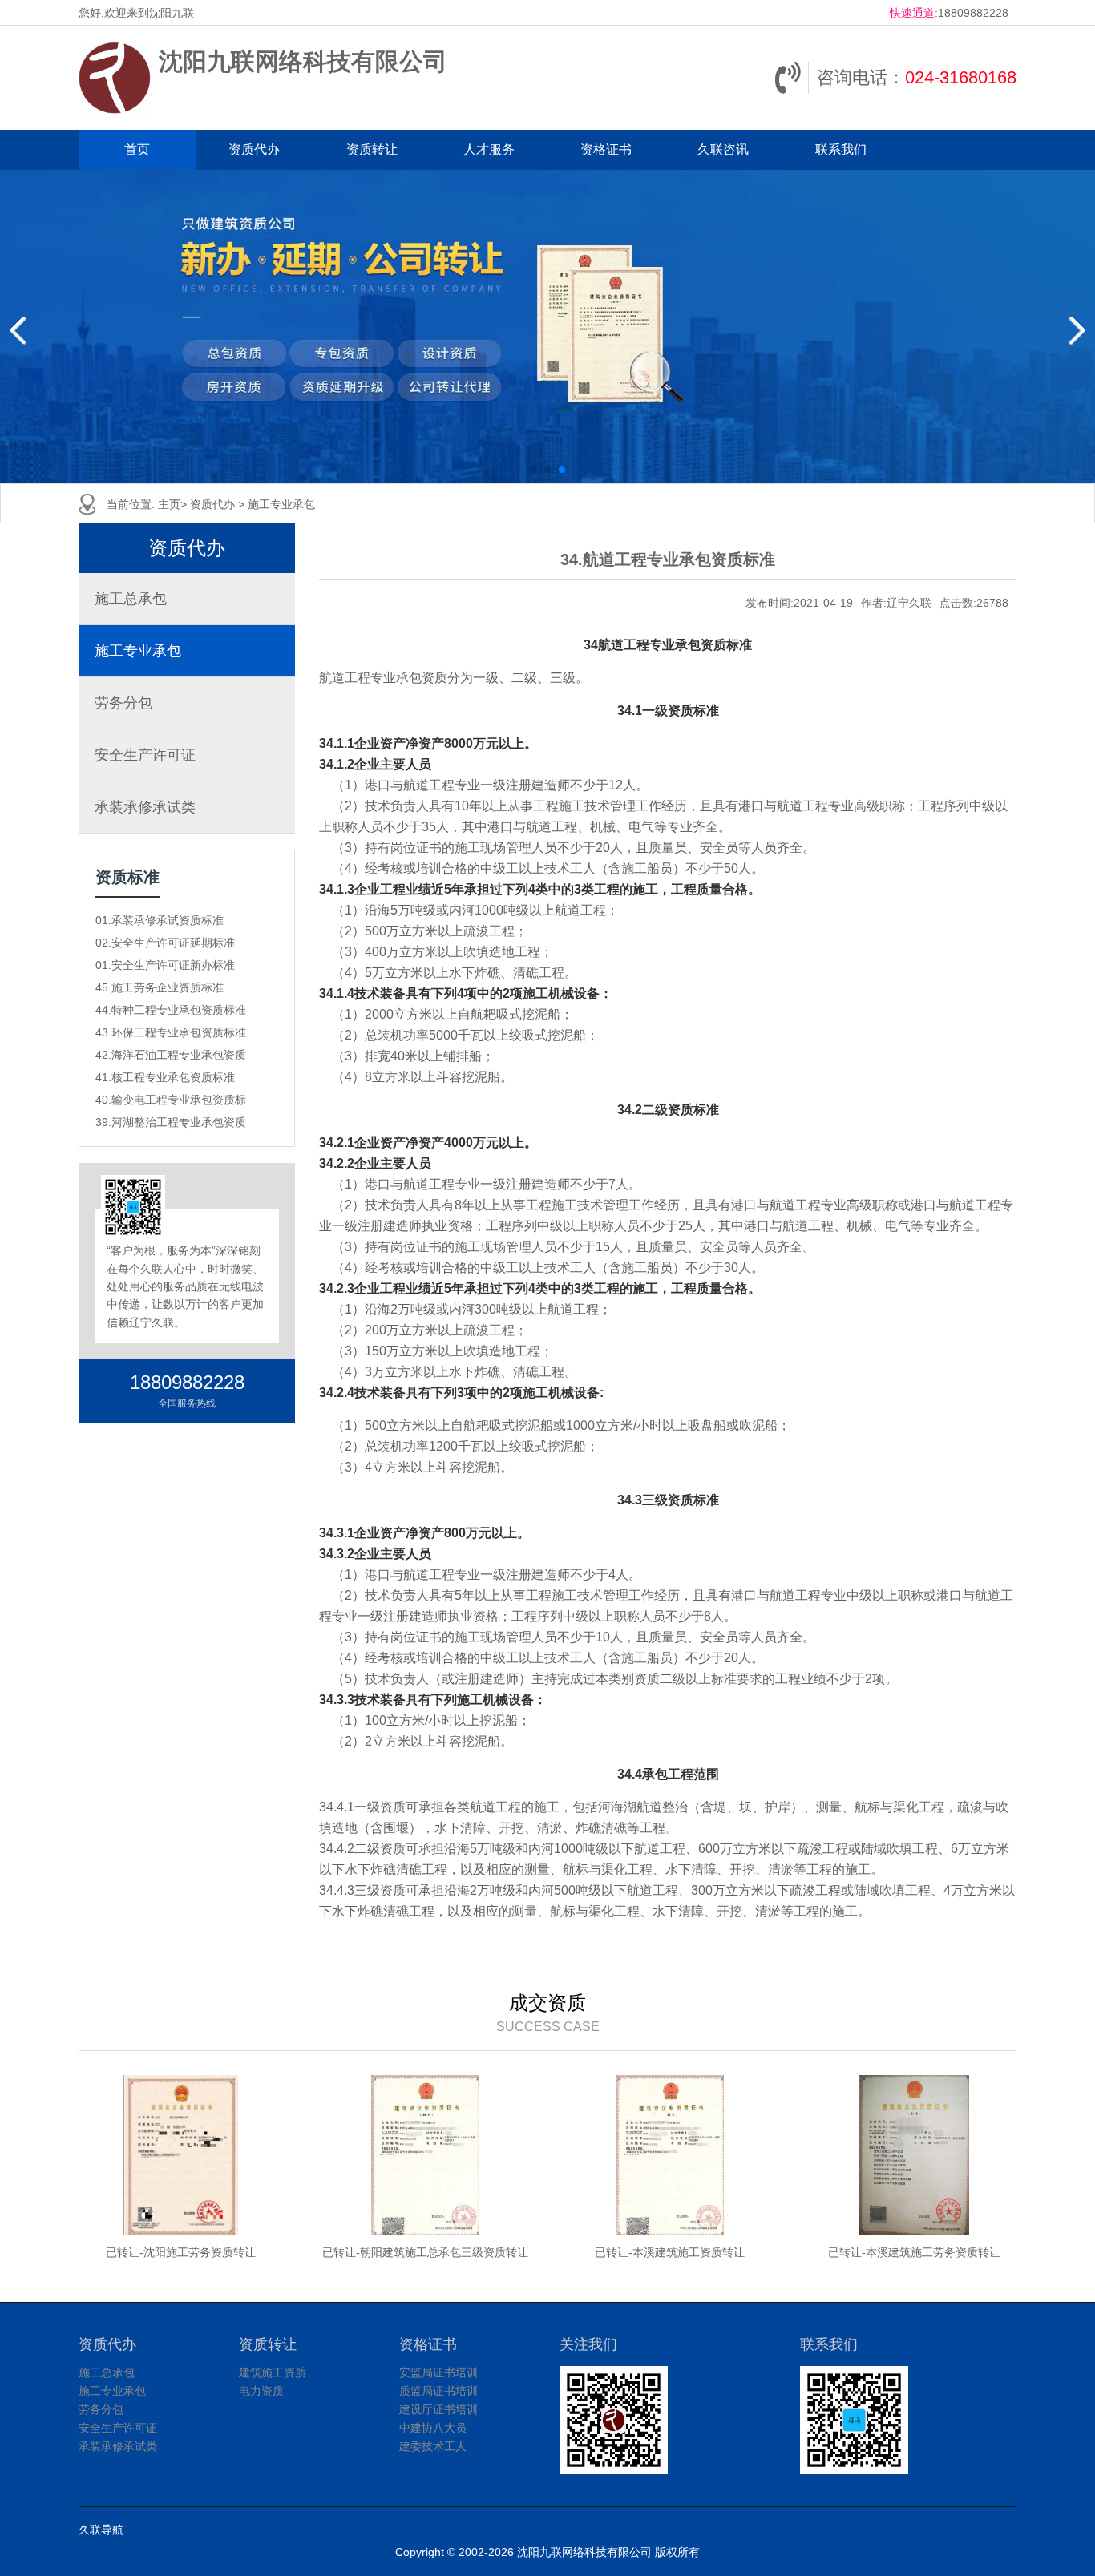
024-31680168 (961, 77)
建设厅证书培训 (438, 2409)
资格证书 (606, 149)
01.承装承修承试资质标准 (160, 920)
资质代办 (254, 149)
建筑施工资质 (273, 2372)
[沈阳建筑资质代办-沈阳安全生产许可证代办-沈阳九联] (115, 78)
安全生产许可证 (145, 755)
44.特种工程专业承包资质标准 (171, 1010)
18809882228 (973, 13)
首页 (137, 149)
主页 (169, 504)
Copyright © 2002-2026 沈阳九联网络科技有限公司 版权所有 (547, 2552)
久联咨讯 (723, 149)
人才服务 (489, 149)
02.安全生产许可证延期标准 (165, 943)
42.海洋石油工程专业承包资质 (171, 1055)
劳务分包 (123, 703)
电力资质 (261, 2391)
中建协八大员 (433, 2428)
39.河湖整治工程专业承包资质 (171, 1122)
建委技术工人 (433, 2446)
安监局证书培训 (438, 2372)
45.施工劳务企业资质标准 (160, 987)
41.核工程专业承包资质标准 (165, 1077)
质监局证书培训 (438, 2391)
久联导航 (101, 2530)
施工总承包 (131, 599)
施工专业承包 (281, 504)
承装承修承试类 (145, 807)
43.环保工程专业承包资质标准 (171, 1032)
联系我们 (841, 149)
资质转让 (372, 149)
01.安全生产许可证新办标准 (165, 965)
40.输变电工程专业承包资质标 (171, 1100)
